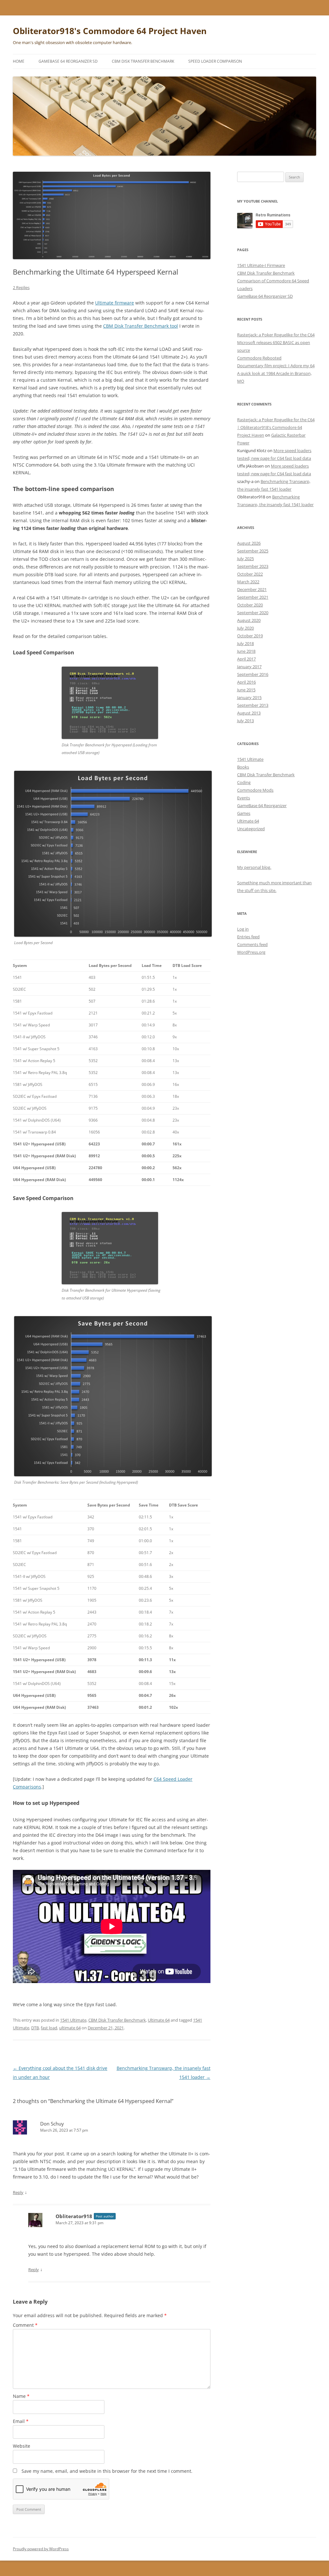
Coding (244, 782)
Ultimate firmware (115, 303)
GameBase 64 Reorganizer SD (68, 61)
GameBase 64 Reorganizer (262, 806)
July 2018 (245, 643)
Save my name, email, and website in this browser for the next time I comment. (107, 2471)
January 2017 (249, 667)
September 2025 (253, 551)
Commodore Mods (255, 790)
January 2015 (249, 697)
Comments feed (252, 944)
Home (19, 61)
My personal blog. (254, 867)
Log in (243, 929)
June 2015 (246, 690)
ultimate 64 (70, 2028)
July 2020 (245, 628)
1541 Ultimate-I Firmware (261, 265)
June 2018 (246, 651)
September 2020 (253, 613)
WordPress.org (251, 952)
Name (21, 2396)
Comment (25, 2325)
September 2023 (253, 566)
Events (244, 798)
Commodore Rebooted (259, 358)
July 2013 (245, 721)
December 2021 (252, 589)
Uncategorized (251, 829)
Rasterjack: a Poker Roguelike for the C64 (276, 335)
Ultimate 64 (159, 2020)
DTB (35, 2028)
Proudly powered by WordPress (41, 2549)
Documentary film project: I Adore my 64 (276, 366)
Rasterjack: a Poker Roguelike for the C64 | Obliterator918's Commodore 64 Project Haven (276, 427)
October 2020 (250, 605)
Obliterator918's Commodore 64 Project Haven (110, 31)
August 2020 (249, 620)
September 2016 (253, 674)
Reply (18, 2192)
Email (21, 2421)
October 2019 (250, 636)
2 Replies (21, 287)
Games (244, 813)
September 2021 (253, 597)
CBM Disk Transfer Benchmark (143, 61)
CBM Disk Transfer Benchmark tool (141, 326)
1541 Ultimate (73, 2020)
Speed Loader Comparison (215, 61)
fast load (49, 2028)
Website (22, 2446)
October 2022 (250, 574)
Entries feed (248, 937)
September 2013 (253, 705)
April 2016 (246, 682)
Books (243, 767)
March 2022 (248, 582)
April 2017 (246, 659)
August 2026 (249, 543)
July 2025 (245, 559)
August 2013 (249, 713)
